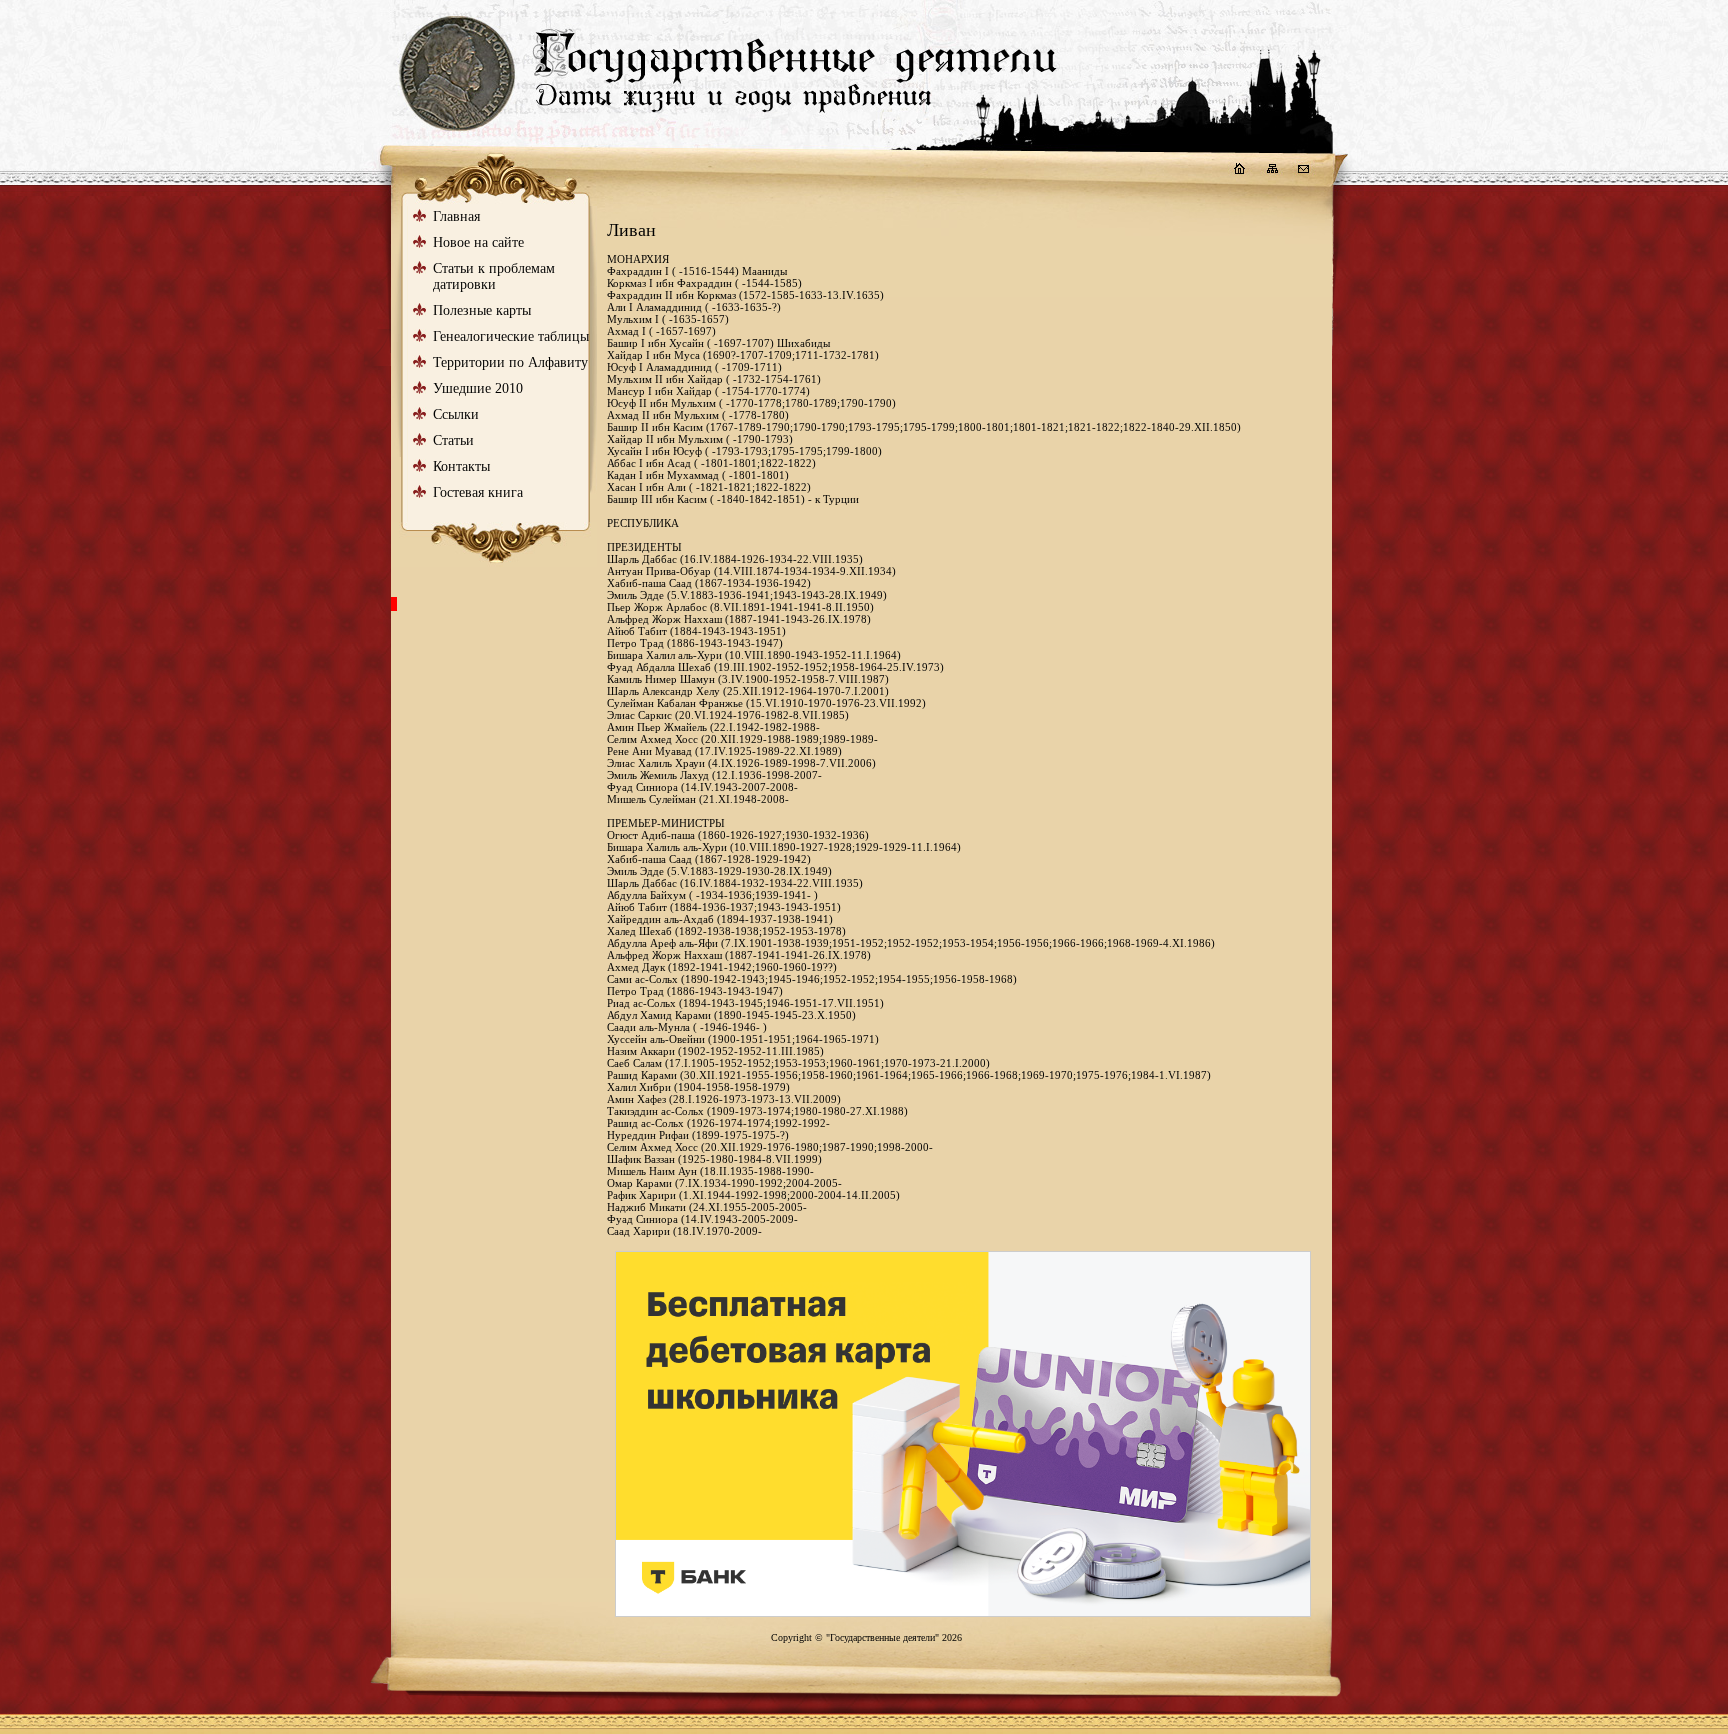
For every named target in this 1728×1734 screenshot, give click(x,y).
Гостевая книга (478, 492)
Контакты (461, 466)
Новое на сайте (478, 242)
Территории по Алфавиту (510, 362)
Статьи (453, 440)
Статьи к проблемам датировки (494, 276)
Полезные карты (482, 310)
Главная (456, 216)
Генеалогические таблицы (511, 336)
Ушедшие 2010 (478, 388)
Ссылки (456, 414)
